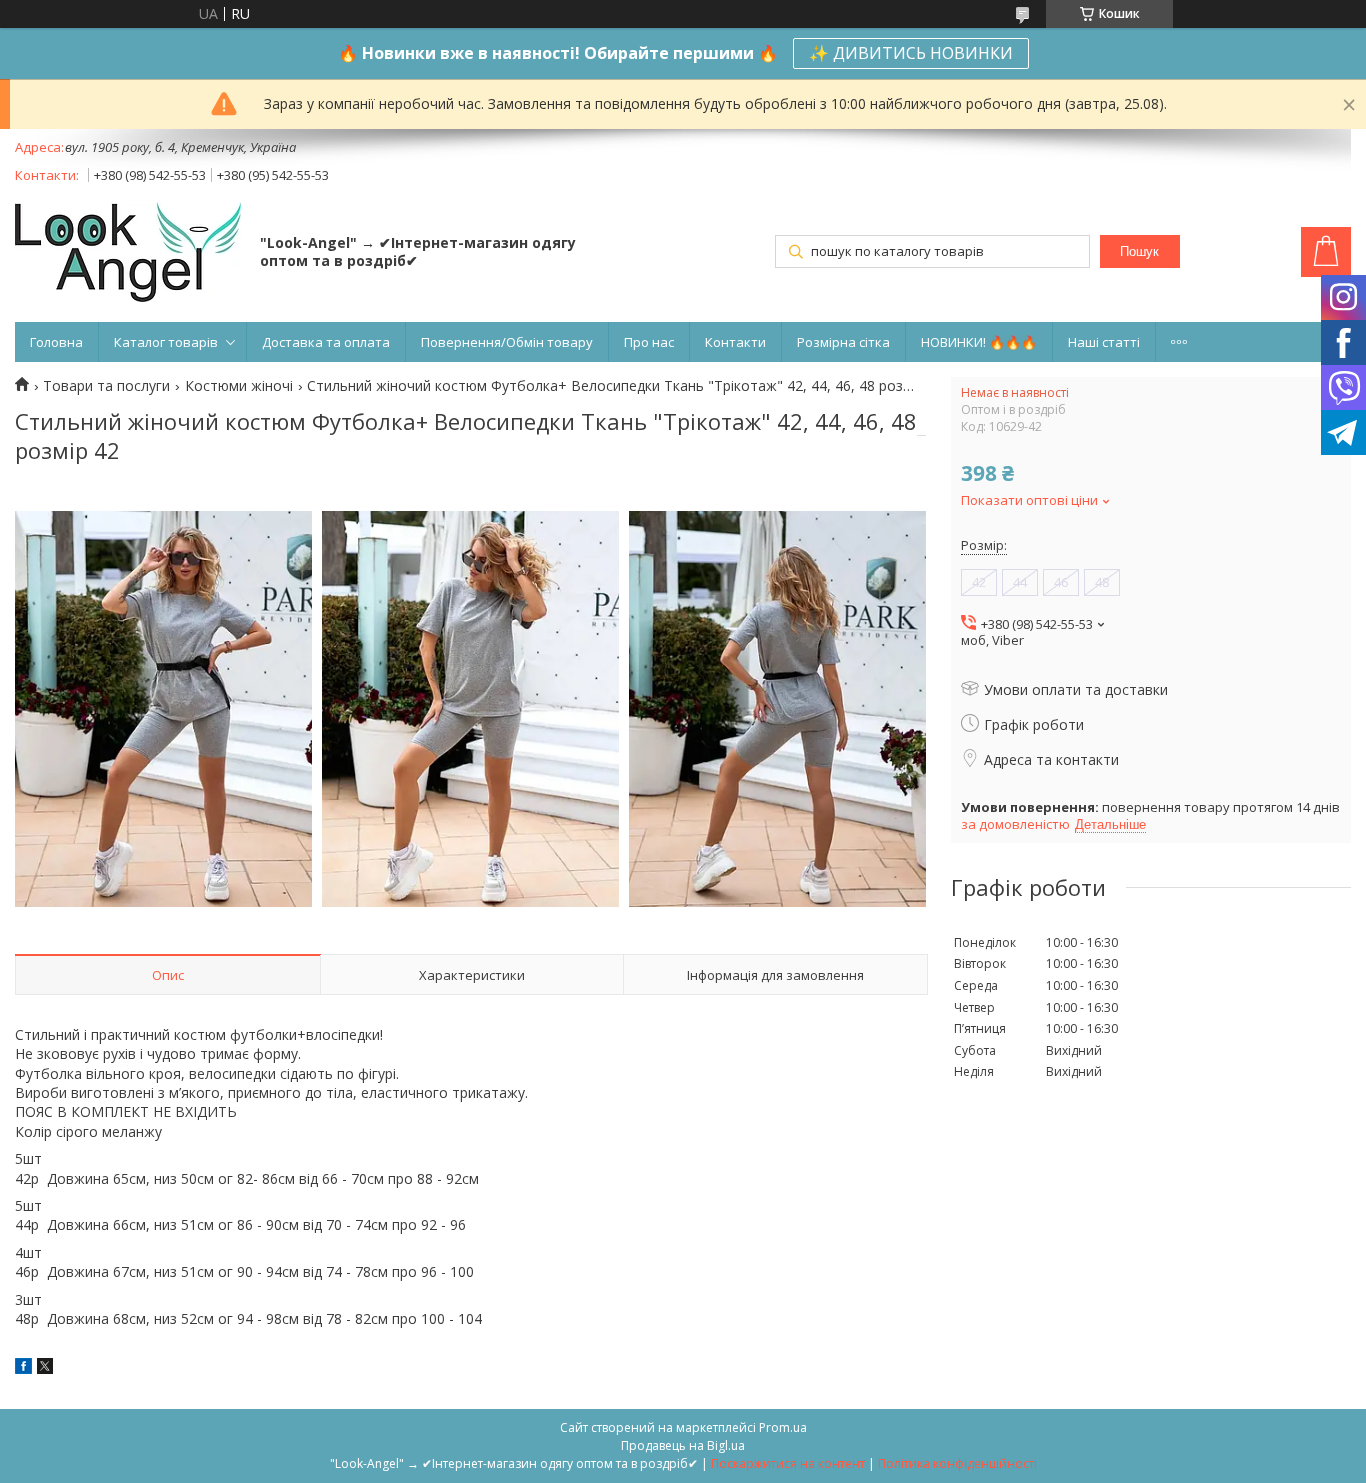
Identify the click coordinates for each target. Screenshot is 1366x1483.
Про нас (649, 342)
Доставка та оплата (326, 342)
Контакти (735, 342)
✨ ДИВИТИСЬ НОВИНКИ (911, 53)
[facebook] (23, 1368)
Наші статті (1104, 342)
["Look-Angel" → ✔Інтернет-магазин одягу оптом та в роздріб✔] (128, 254)
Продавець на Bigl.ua (683, 1445)
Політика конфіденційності (957, 1463)
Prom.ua (783, 1427)
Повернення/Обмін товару (507, 342)
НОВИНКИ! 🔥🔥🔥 (979, 342)
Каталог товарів (166, 342)
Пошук (1139, 251)
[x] (45, 1368)
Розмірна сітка (843, 342)
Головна (56, 342)
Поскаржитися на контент (788, 1463)
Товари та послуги (106, 386)
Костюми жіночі (239, 386)
